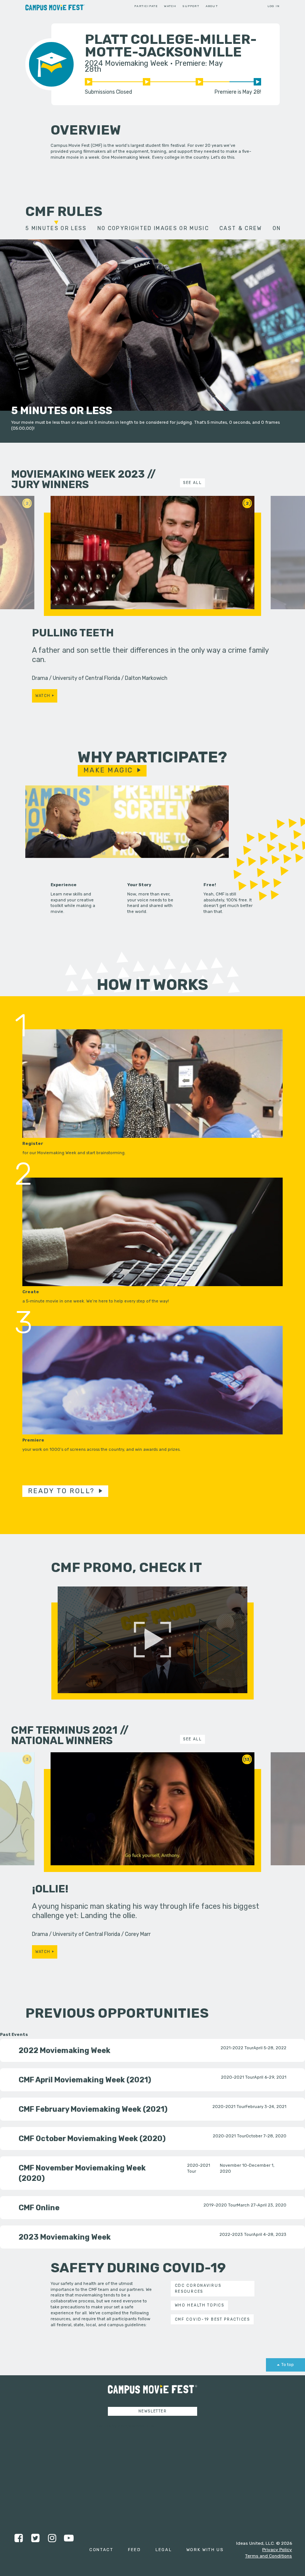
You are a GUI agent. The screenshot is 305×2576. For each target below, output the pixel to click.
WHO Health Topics (200, 2305)
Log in (274, 6)
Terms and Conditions (269, 2556)
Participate (146, 6)
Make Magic (108, 770)
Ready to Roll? (61, 1491)
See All (192, 483)
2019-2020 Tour (220, 2205)
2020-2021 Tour (237, 2077)
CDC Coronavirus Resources (198, 2288)
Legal (164, 2550)
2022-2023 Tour (236, 2234)
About (212, 6)
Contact (101, 2550)
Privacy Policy (277, 2550)
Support (191, 6)
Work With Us (205, 2550)
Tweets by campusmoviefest (126, 2426)
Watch (170, 6)
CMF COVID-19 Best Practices (212, 2319)
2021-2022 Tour (237, 2048)
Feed (134, 2550)
